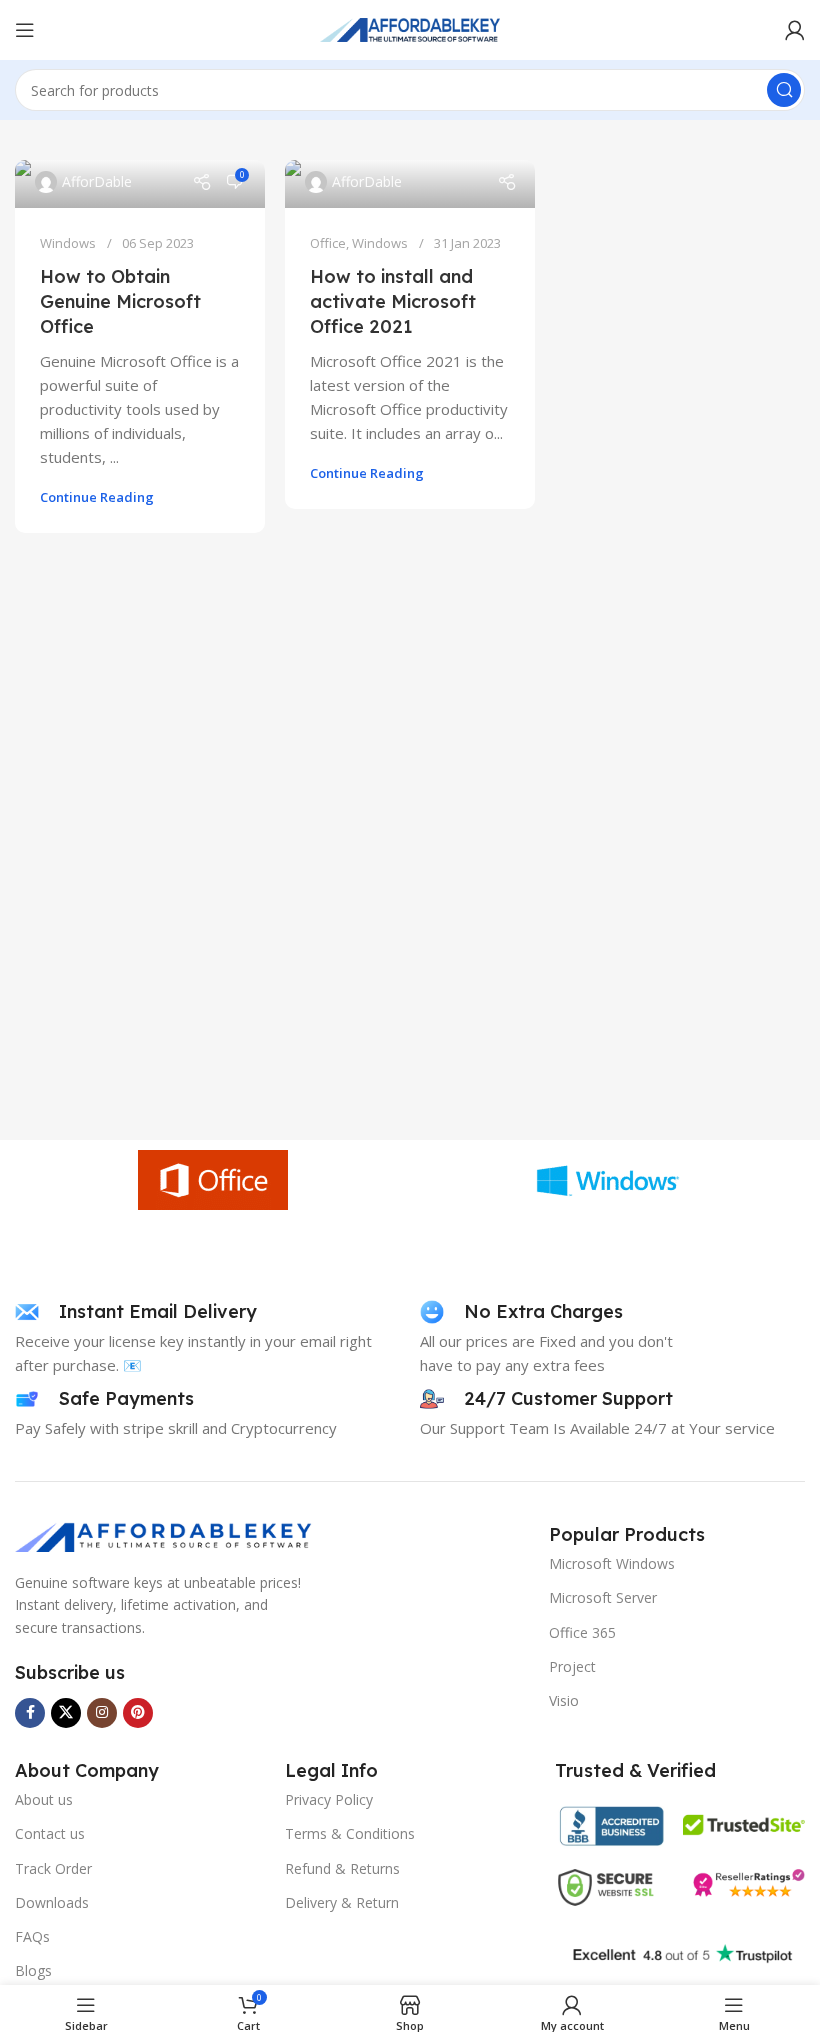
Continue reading (97, 497)
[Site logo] (410, 28)
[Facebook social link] (30, 1713)
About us (44, 1799)
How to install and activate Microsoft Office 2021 (393, 301)
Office (328, 243)
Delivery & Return (342, 1902)
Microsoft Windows (612, 1563)
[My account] (795, 30)
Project (572, 1666)
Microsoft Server (603, 1597)
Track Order (53, 1868)
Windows (68, 243)
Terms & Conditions (350, 1833)
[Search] (784, 90)
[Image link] (165, 1535)
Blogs (33, 1970)
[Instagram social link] (102, 1713)
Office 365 (582, 1632)
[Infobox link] (136, 1312)
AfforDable (97, 181)
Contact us (50, 1833)
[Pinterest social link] (138, 1713)
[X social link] (66, 1713)
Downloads (52, 1902)
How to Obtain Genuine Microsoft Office (120, 301)
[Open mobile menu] (25, 30)
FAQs (32, 1936)
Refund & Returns (342, 1868)
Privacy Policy (329, 1799)
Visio (564, 1700)
